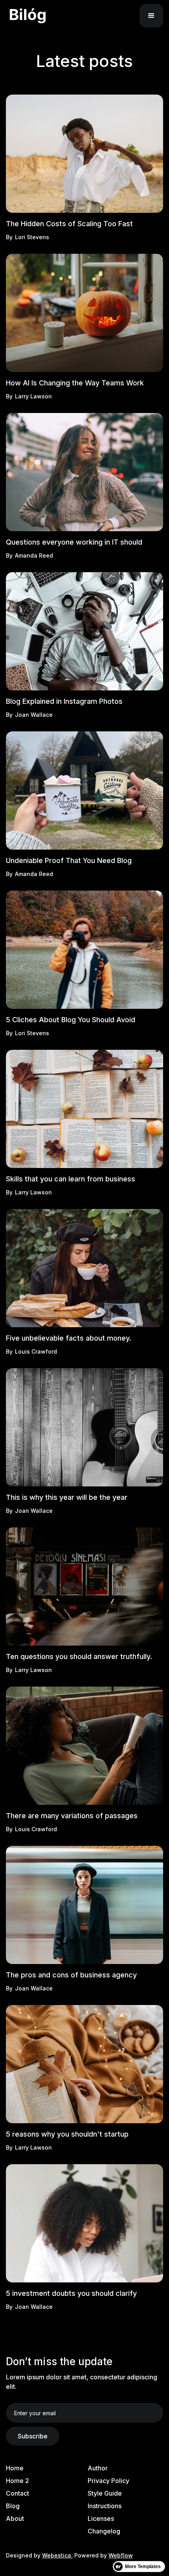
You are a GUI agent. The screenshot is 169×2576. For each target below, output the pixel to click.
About (15, 2518)
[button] (151, 16)
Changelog (104, 2531)
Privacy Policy (108, 2481)
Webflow (121, 2555)
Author (98, 2468)
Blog (13, 2506)
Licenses (101, 2518)
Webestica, (57, 2555)
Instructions (105, 2506)
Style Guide (105, 2493)
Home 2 (17, 2481)
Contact (17, 2493)
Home (15, 2468)
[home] (44, 16)
